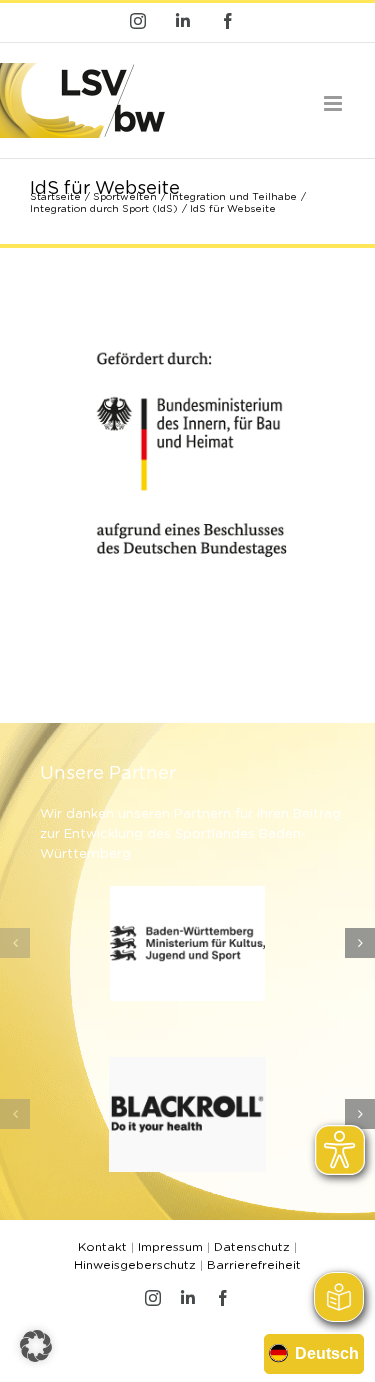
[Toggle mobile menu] (334, 103)
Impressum (170, 1247)
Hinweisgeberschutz (135, 1265)
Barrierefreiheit (254, 1265)
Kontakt (102, 1247)
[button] (15, 943)
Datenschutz (252, 1247)
